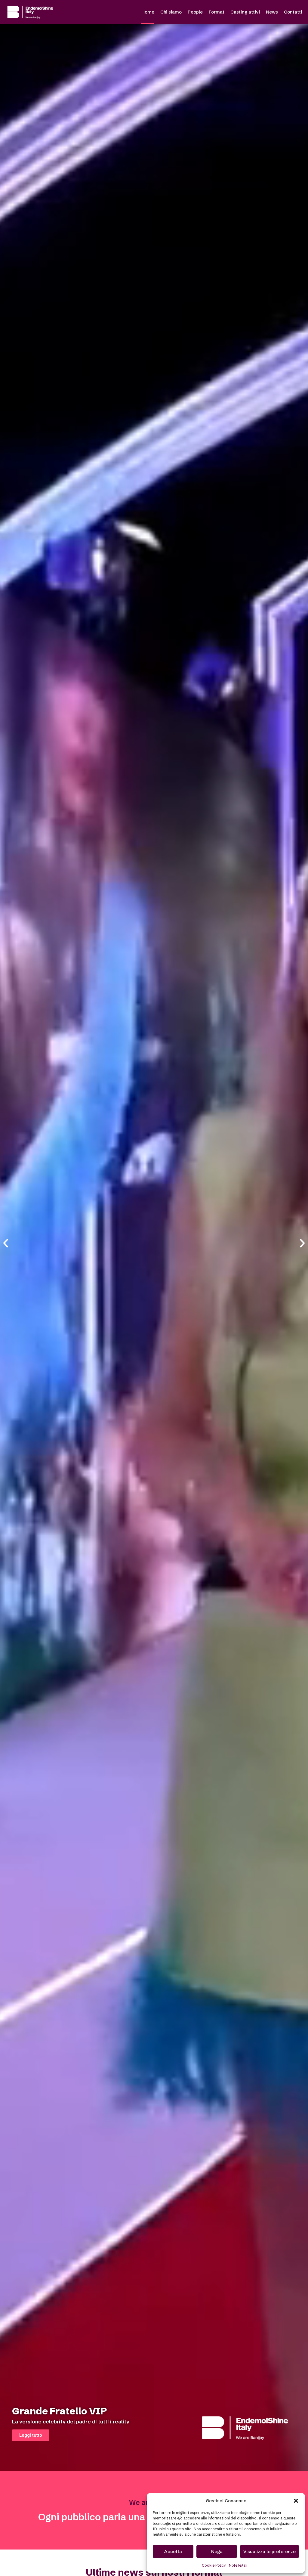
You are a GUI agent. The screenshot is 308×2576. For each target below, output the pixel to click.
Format (217, 12)
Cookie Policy (214, 2565)
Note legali (238, 2565)
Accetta (173, 2551)
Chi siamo (171, 12)
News (272, 12)
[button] (296, 2501)
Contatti (293, 12)
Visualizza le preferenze (269, 2551)
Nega (217, 2551)
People (195, 12)
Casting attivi (245, 12)
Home (148, 12)
